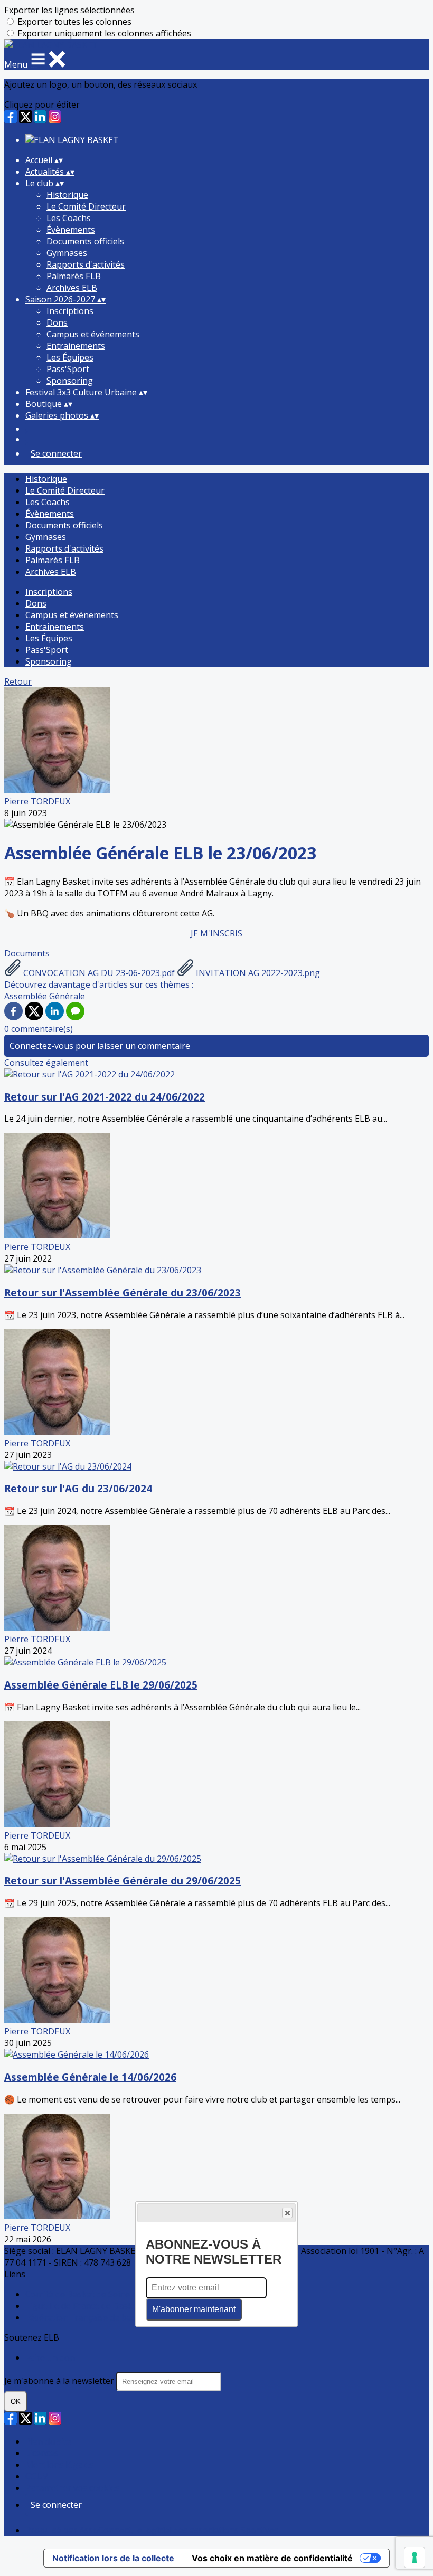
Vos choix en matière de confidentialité (272, 2558)
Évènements (71, 230)
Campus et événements (93, 334)
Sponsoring (70, 381)
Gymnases (67, 253)
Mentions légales (59, 2465)
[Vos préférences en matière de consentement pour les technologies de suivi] (415, 2558)
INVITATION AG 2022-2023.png (257, 973)
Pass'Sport (68, 369)
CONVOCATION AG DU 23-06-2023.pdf (99, 973)
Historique (67, 195)
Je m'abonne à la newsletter (60, 2381)
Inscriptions (70, 311)
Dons (57, 323)
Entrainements (76, 346)
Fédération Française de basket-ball (96, 2317)
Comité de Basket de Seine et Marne (97, 2294)
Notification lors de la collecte (113, 2558)
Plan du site (48, 2441)
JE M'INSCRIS (216, 933)
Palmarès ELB (74, 276)
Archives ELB (72, 288)
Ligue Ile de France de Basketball (90, 2306)
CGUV (37, 2476)
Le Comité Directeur (86, 206)
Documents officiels (85, 241)
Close (287, 2213)
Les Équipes (70, 357)
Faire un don (50, 2357)
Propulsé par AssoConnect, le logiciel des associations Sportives (152, 2530)
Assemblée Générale (45, 996)
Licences (42, 2453)
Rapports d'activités (86, 264)
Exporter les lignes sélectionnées (69, 10)
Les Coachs (69, 218)
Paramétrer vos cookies (72, 2488)
